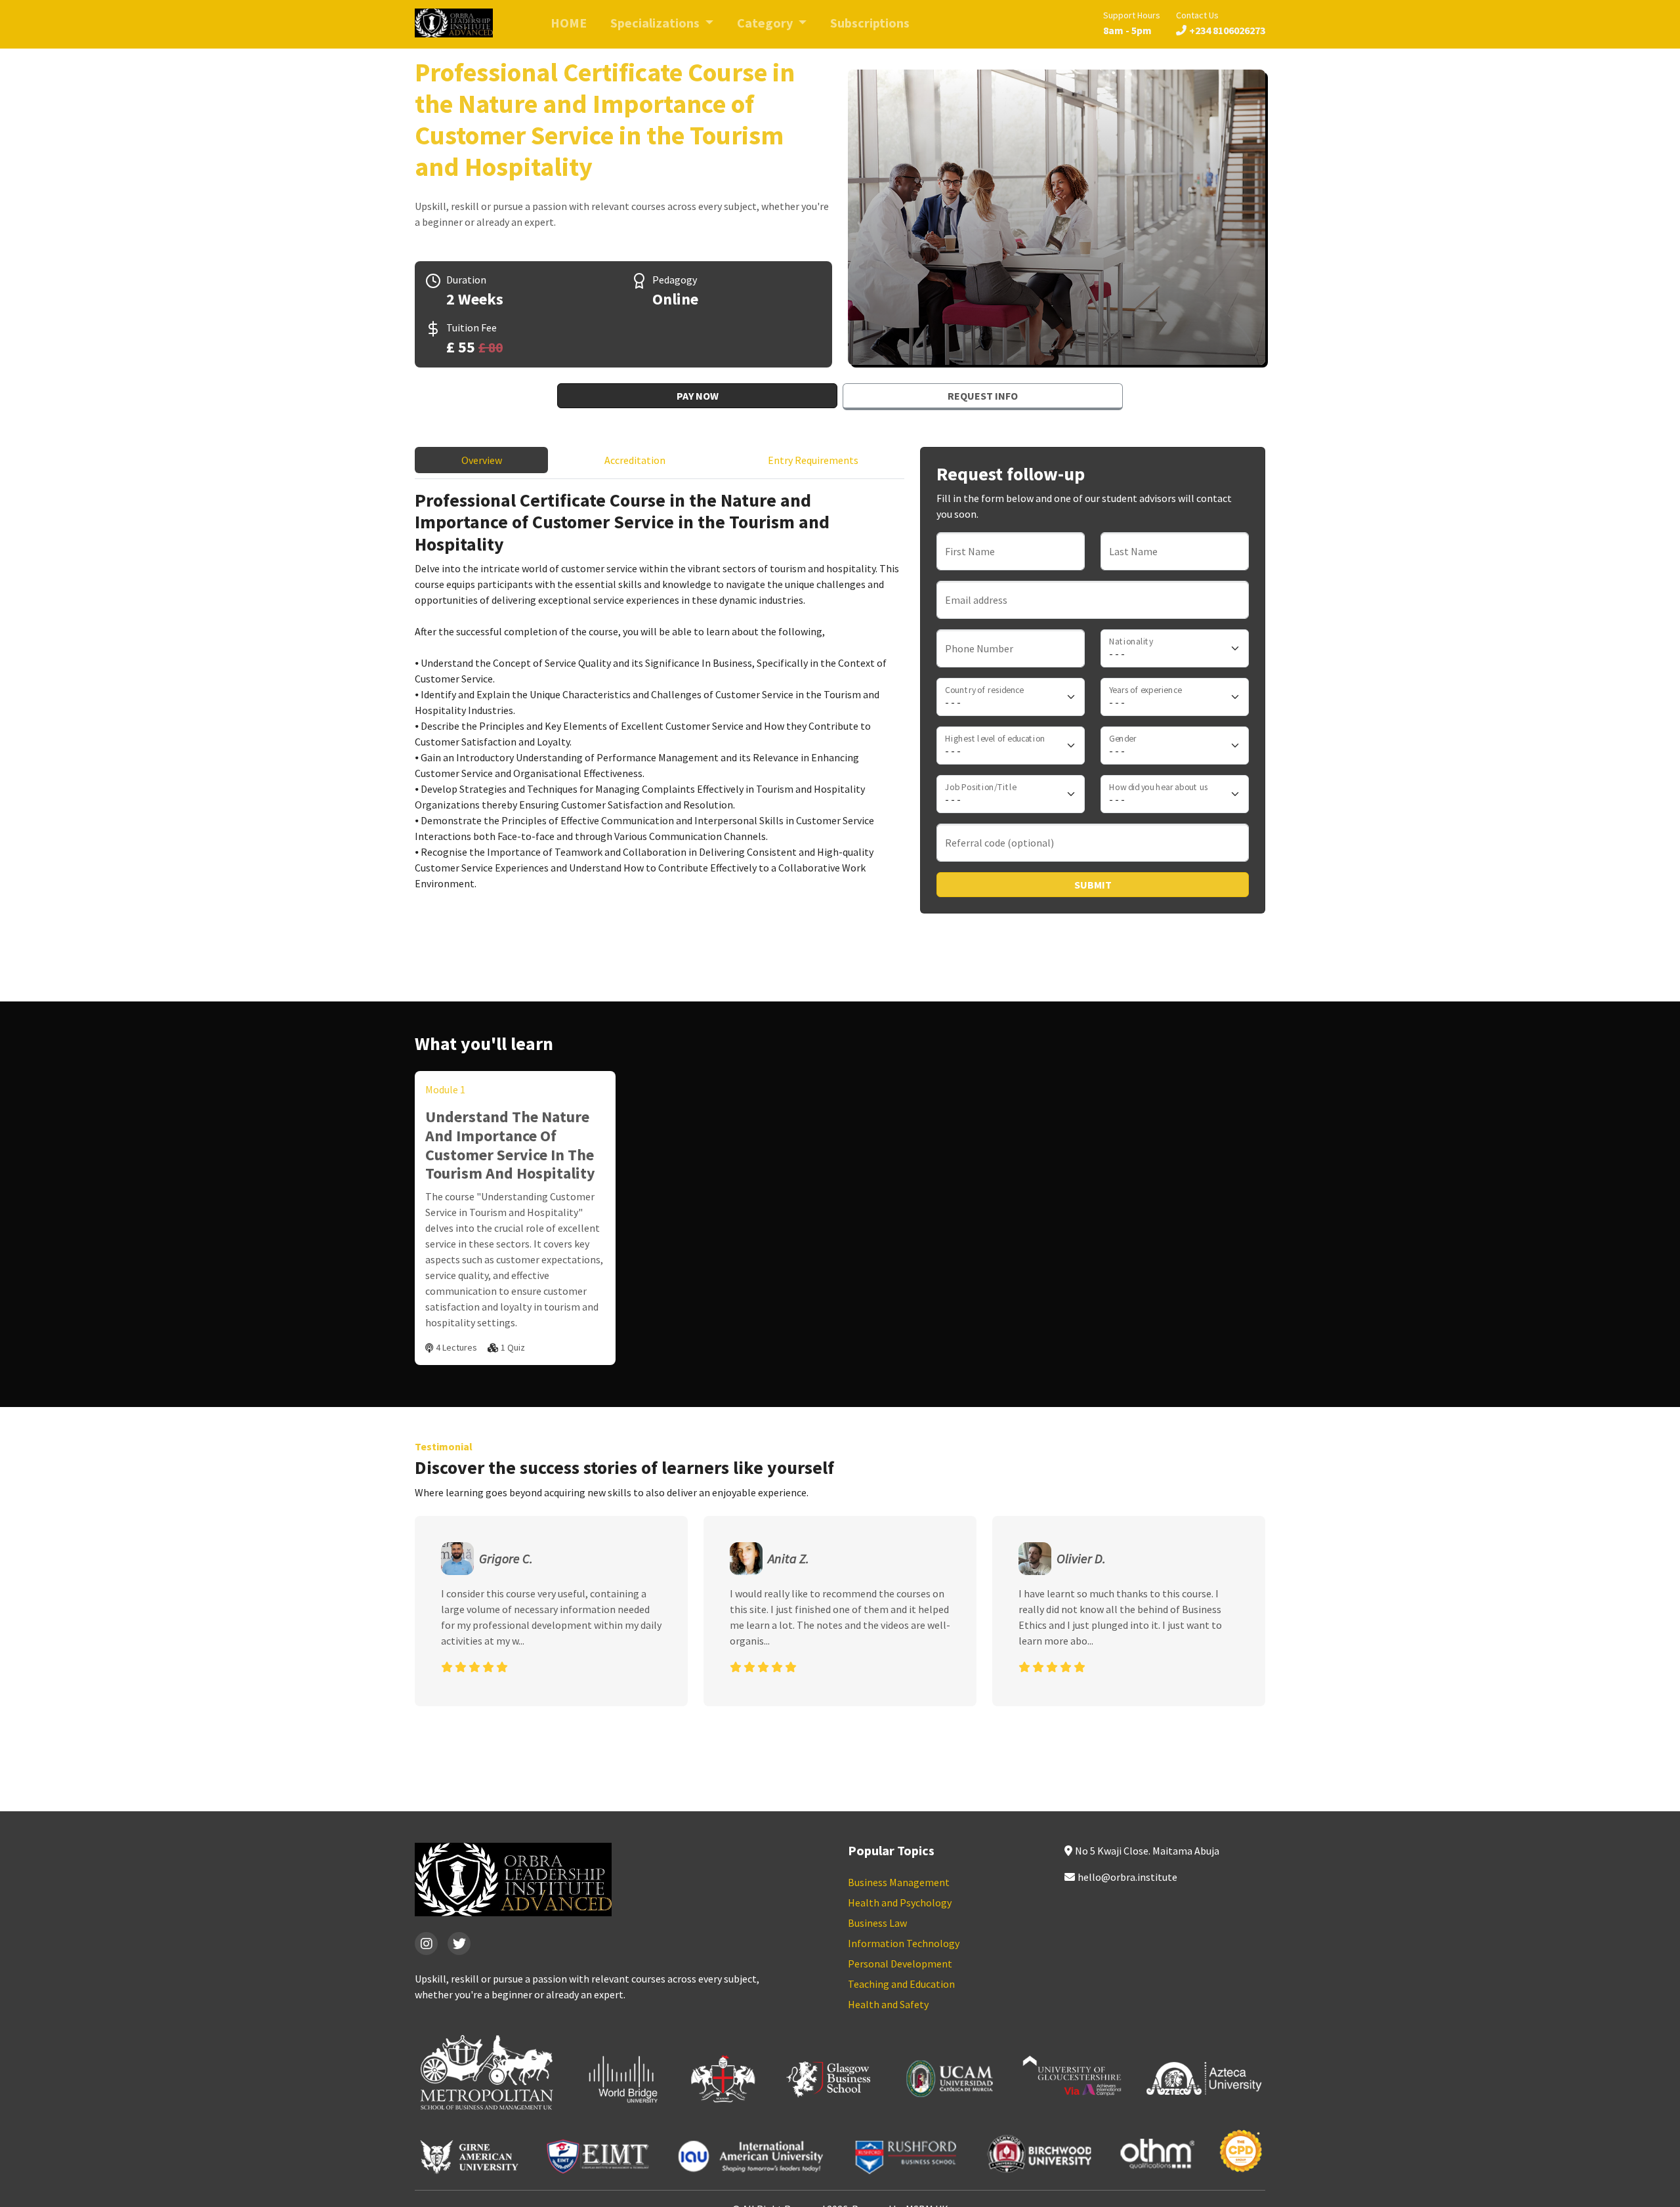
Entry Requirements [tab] (813, 460)
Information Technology (904, 1943)
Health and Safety (888, 2004)
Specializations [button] (656, 23)
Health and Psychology (900, 1902)
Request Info (983, 396)
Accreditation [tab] (635, 460)
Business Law (877, 1923)
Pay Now (698, 396)
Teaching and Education (901, 1984)
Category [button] (766, 23)
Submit (1093, 885)
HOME (569, 23)
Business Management (899, 1882)
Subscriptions (870, 23)
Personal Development (900, 1964)
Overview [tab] (482, 460)
